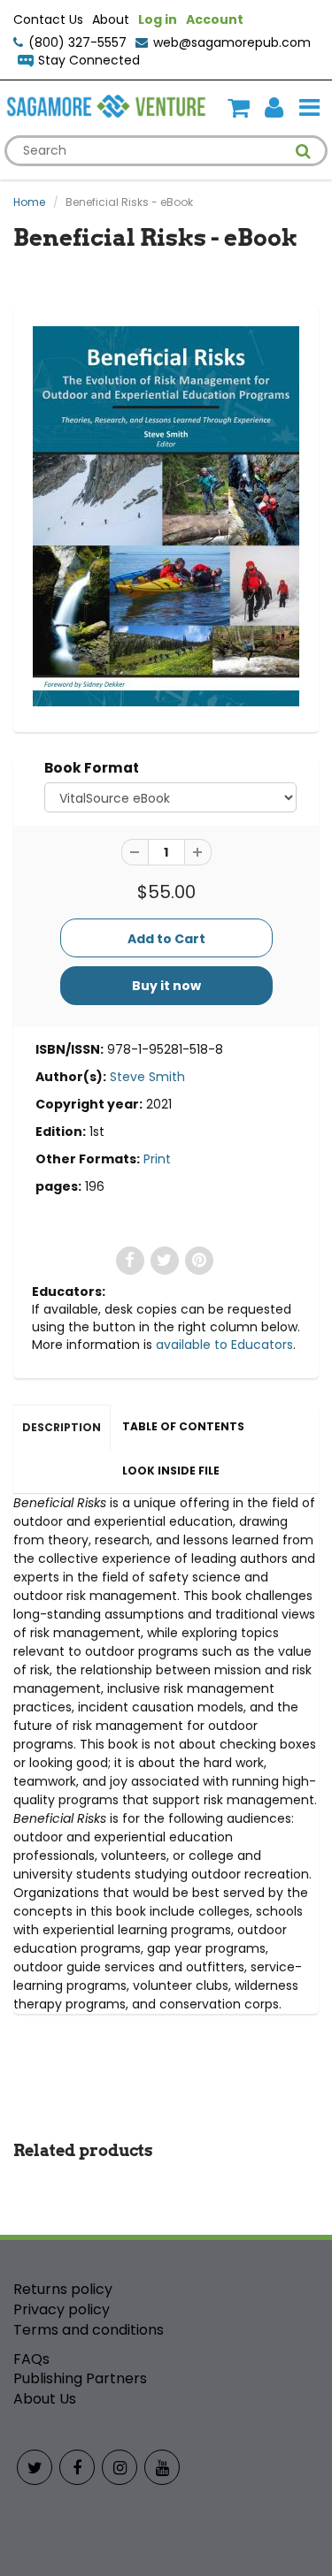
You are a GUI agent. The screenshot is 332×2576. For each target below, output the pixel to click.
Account (215, 19)
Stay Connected (89, 60)
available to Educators (224, 1345)
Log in (158, 19)
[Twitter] (35, 2467)
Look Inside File (171, 1471)
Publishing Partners (80, 2378)
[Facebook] (77, 2467)
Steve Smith (147, 1077)
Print (157, 1159)
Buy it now (166, 986)
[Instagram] (120, 2467)
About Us (45, 2399)
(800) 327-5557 (77, 42)
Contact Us (48, 19)
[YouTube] (162, 2467)
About (111, 19)
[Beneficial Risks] (166, 516)
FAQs (31, 2359)
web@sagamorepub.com (232, 42)
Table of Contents (183, 1426)
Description (62, 1427)
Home (29, 202)
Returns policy (63, 2289)
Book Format (92, 768)
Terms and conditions (89, 2330)
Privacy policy (62, 2309)
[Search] (303, 151)
